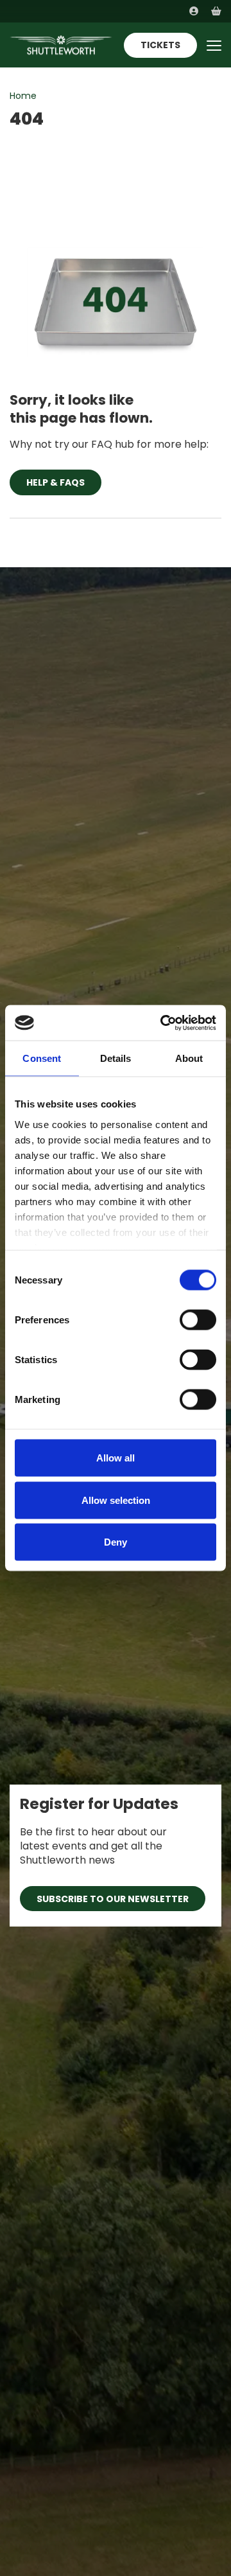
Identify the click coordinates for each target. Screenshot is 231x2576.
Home (23, 96)
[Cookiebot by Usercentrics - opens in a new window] (163, 1023)
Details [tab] (116, 1058)
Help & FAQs (56, 482)
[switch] (198, 1320)
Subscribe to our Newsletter (113, 1899)
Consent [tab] (42, 1058)
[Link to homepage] (61, 45)
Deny (116, 1542)
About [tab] (189, 1058)
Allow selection (116, 1500)
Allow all (116, 1458)
